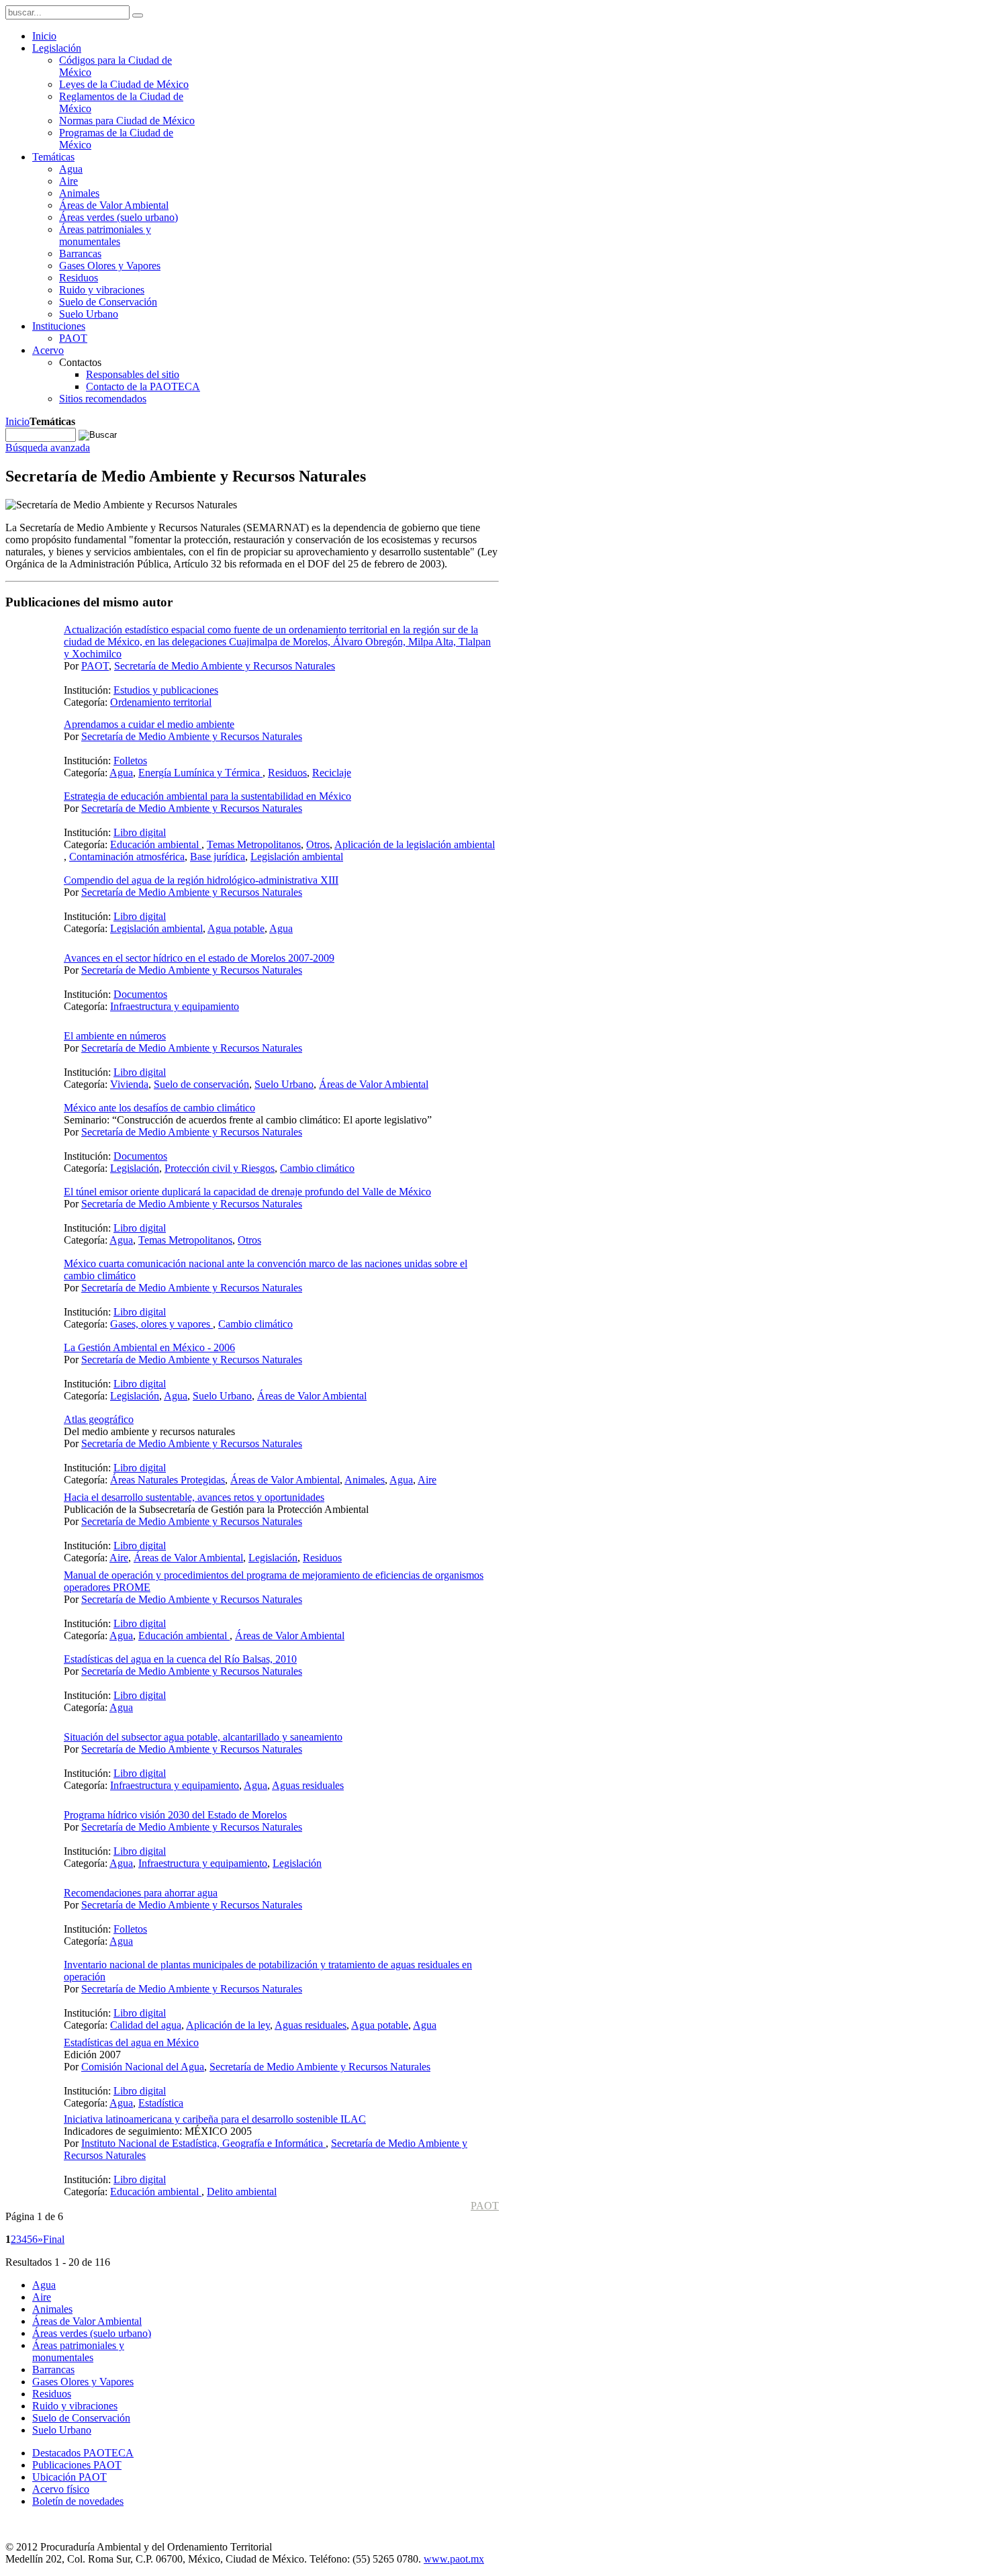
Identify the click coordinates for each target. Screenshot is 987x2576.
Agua (121, 773)
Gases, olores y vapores (161, 1324)
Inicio (17, 421)
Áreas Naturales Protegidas (168, 1480)
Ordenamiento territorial (161, 702)
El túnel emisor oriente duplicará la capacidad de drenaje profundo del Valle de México (247, 1192)
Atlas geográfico (99, 1419)
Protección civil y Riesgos (220, 1168)
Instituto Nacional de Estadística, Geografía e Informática (203, 2143)
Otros (318, 844)
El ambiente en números (115, 1036)
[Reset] (138, 15)
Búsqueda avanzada (48, 448)
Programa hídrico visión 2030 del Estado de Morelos (175, 1815)
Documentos (140, 994)
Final (54, 2239)
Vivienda (129, 1084)
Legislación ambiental (297, 857)
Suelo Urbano (284, 1084)
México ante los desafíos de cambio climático (159, 1108)
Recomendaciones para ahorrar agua (141, 1893)
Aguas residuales (308, 1785)
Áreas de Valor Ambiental (374, 1084)
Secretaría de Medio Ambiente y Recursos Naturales (225, 666)
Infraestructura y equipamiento (175, 1006)
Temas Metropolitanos (254, 844)
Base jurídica (218, 857)
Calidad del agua (146, 2025)
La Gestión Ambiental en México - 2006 (149, 1347)
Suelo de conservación (201, 1084)
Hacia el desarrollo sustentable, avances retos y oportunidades (194, 1497)
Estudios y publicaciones (166, 690)
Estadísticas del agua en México (131, 2042)
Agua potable (236, 928)
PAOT (95, 666)
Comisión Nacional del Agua (143, 2067)
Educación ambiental (156, 844)
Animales (365, 1480)
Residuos (287, 773)
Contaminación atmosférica (127, 857)
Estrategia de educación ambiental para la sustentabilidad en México (207, 796)
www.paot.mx (454, 2559)
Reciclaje (332, 773)
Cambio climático (317, 1168)
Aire (427, 1480)
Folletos (130, 761)
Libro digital (140, 832)
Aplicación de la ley (228, 2025)
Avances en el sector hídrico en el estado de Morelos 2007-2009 (199, 958)
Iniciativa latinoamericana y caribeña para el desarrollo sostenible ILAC (215, 2119)
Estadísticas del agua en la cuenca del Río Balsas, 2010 (180, 1659)
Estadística (161, 2103)
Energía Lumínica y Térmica (200, 773)
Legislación (135, 1168)
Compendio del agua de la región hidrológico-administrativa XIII (201, 880)
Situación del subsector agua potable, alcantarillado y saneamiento (203, 1737)
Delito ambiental (242, 2192)
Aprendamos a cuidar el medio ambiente (149, 724)
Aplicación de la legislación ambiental (415, 844)
